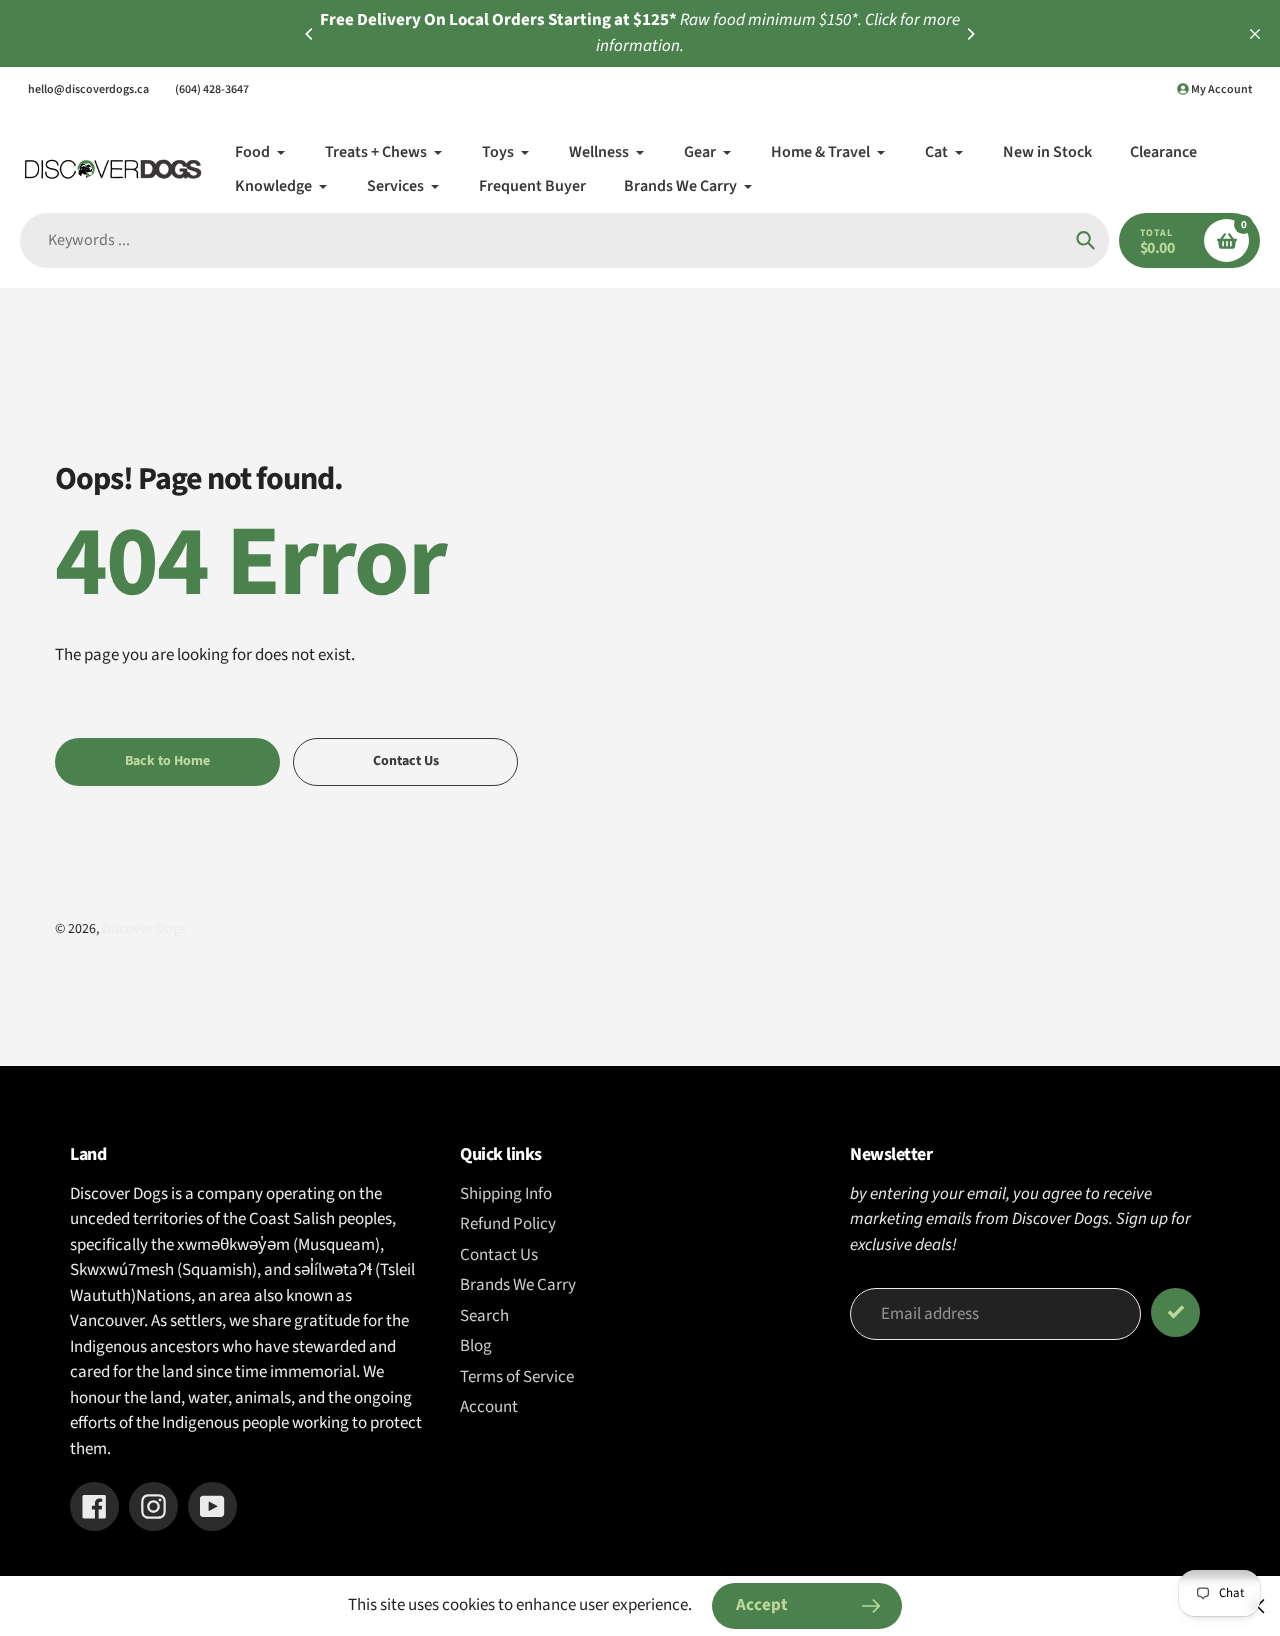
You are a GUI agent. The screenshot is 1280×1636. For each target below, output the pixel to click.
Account (489, 1407)
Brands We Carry (518, 1285)
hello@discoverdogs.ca (88, 89)
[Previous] (310, 34)
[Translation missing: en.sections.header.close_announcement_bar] (1255, 34)
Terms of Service (517, 1377)
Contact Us (499, 1255)
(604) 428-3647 (212, 89)
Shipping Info (506, 1194)
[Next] (970, 34)
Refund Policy (508, 1224)
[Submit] (1175, 1312)
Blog (476, 1346)
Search (484, 1316)
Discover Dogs (144, 929)
